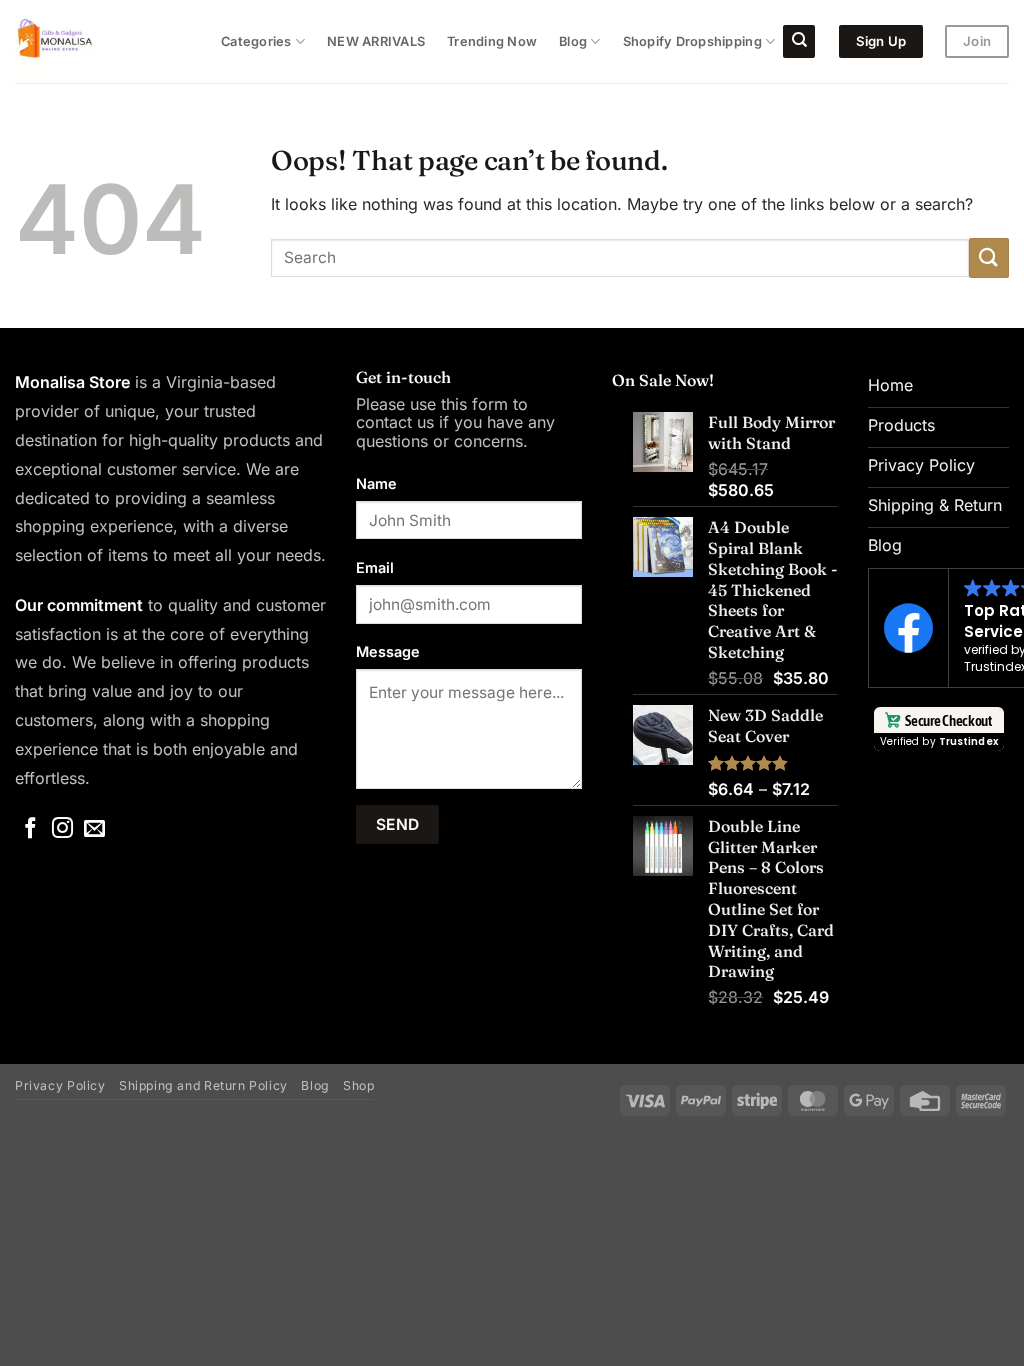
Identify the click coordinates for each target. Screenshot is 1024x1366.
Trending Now (492, 41)
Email (375, 567)
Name (376, 483)
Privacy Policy (60, 1085)
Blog (573, 41)
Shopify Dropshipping (692, 41)
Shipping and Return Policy (203, 1085)
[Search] (799, 41)
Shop (358, 1085)
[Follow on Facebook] (30, 829)
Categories (256, 41)
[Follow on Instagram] (62, 829)
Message (388, 651)
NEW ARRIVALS (376, 41)
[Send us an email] (94, 829)
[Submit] (989, 257)
